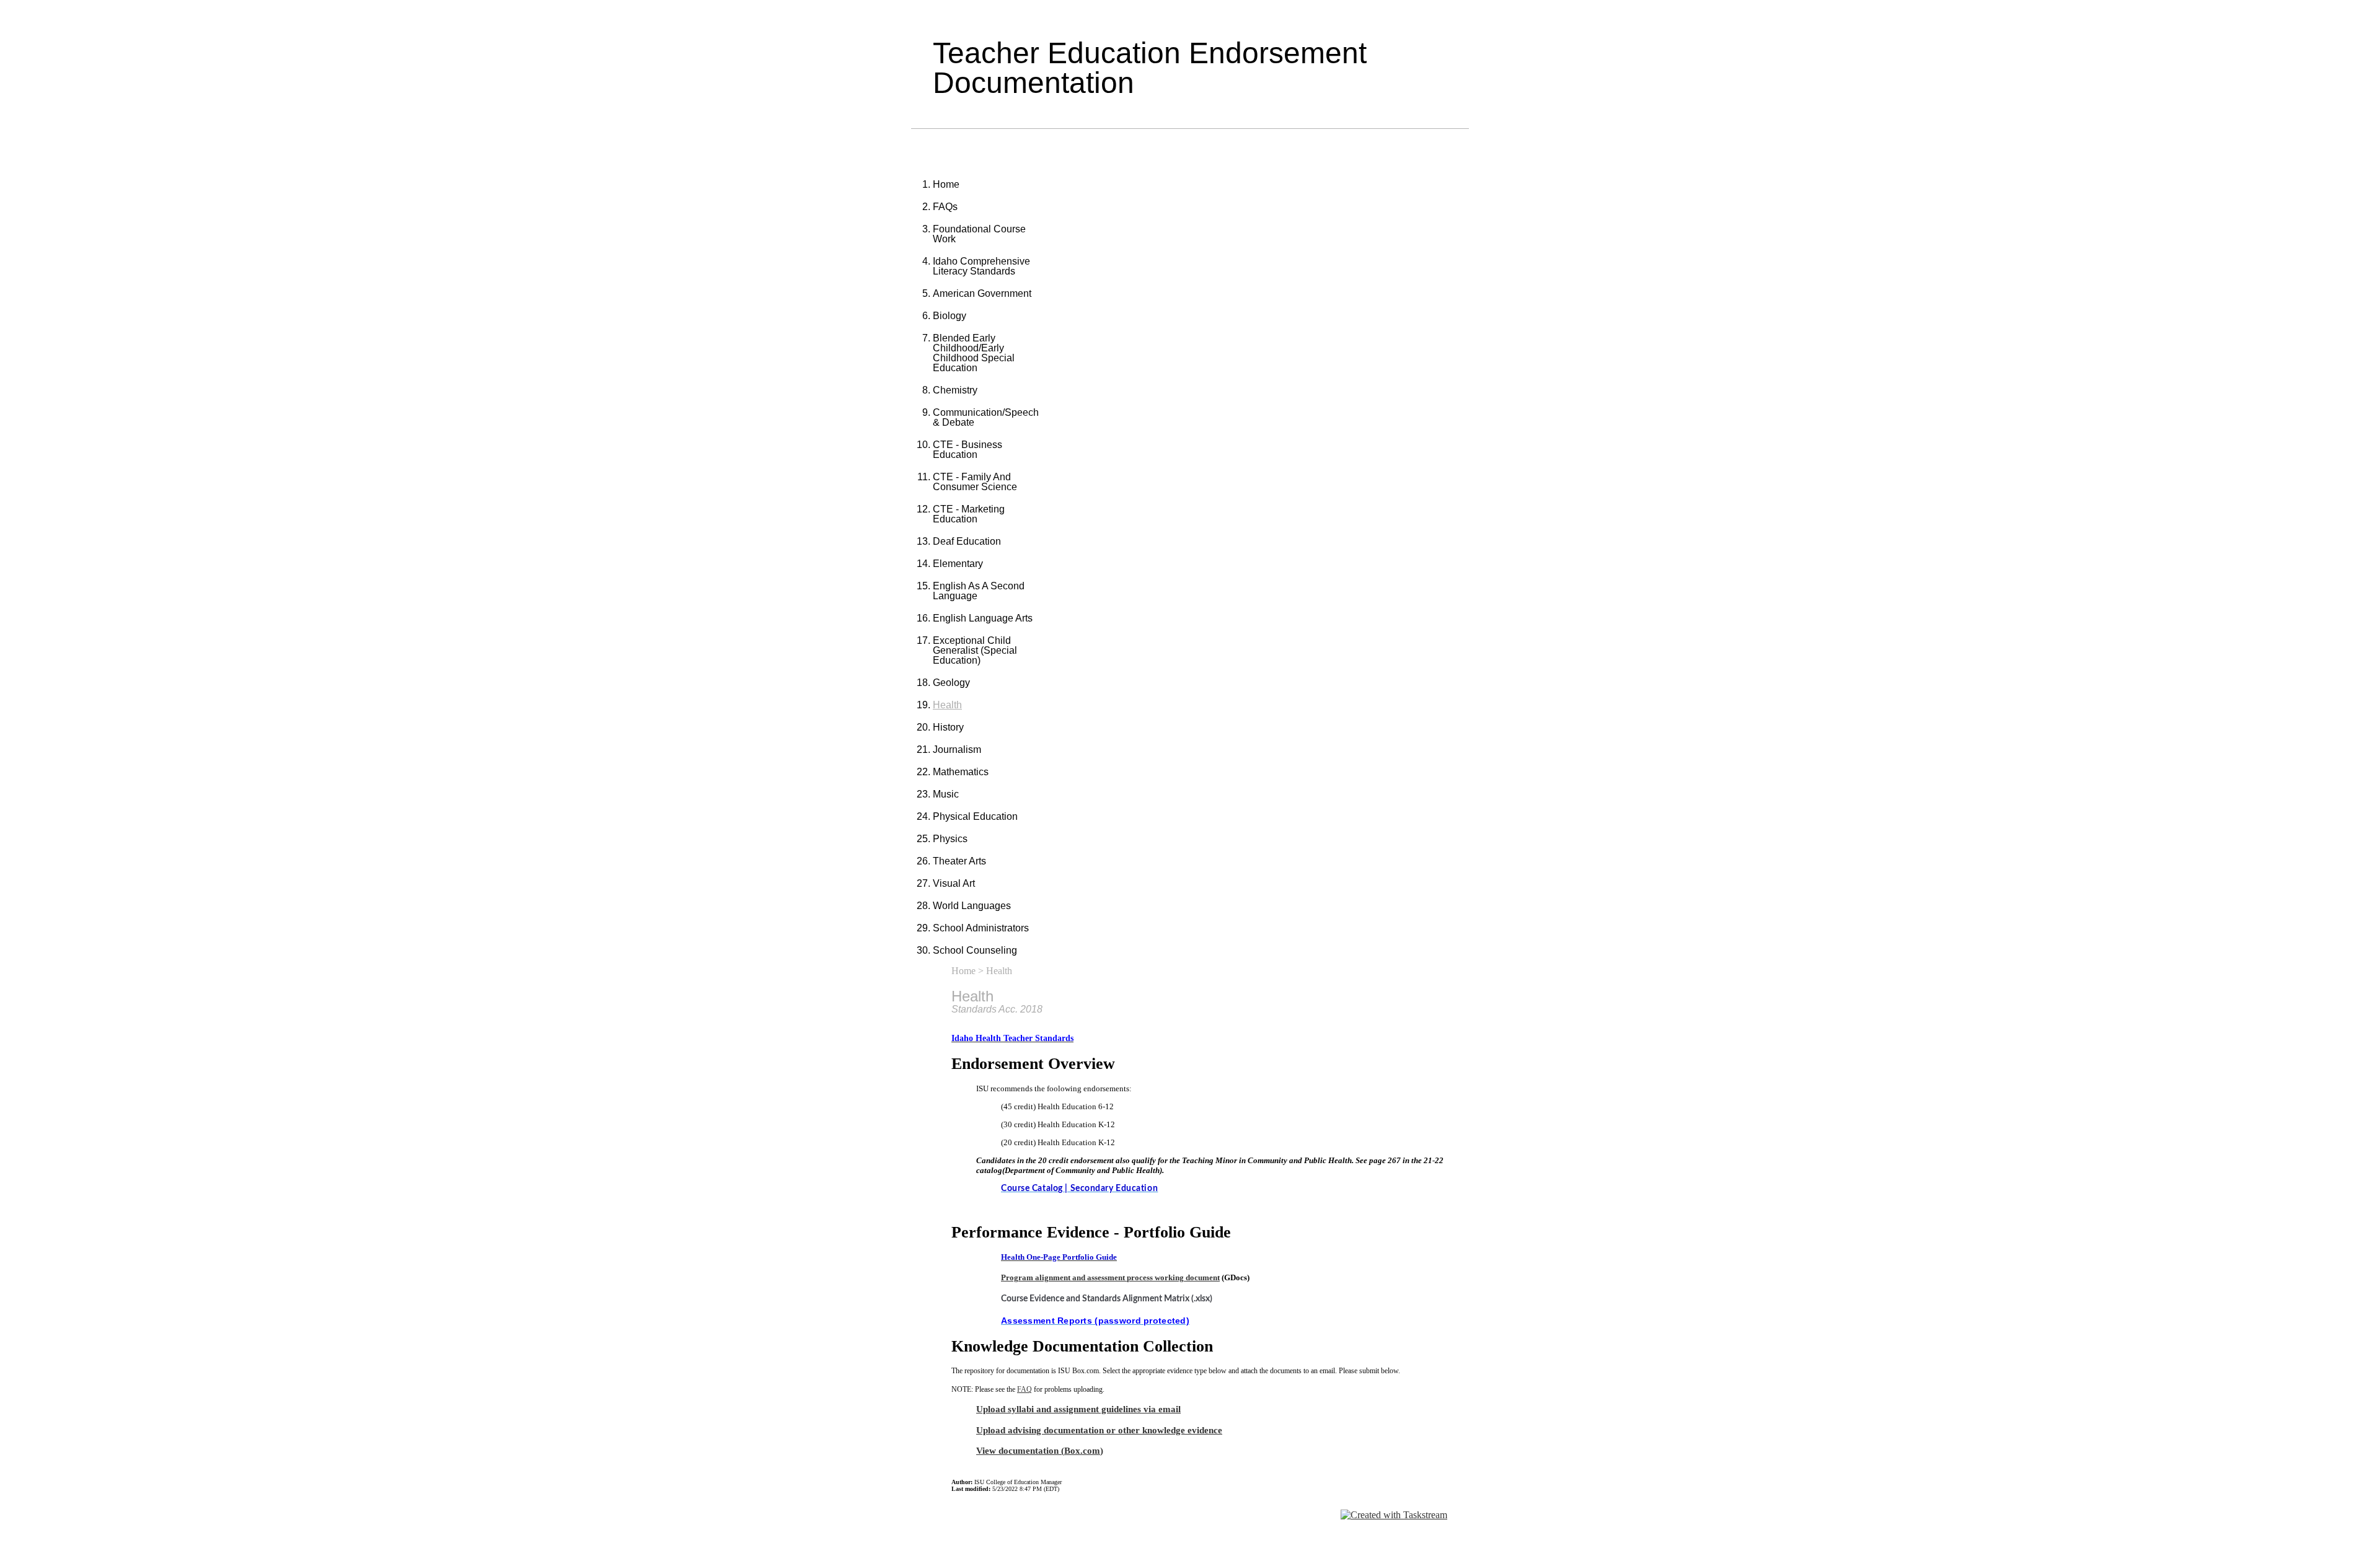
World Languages (972, 906)
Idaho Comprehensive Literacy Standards (981, 266)
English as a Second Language (979, 591)
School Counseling (975, 950)
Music (946, 794)
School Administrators (981, 928)
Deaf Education (967, 541)
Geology (951, 683)
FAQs (945, 207)
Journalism (957, 750)
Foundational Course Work (979, 234)
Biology (950, 316)
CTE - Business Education (967, 450)
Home (946, 184)
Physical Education (975, 816)
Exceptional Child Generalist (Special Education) (975, 650)
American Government (982, 293)
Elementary (958, 564)
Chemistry (955, 390)
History (948, 727)
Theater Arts (959, 861)
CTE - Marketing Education (969, 514)
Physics (950, 839)
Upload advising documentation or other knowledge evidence (1099, 1430)
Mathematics (961, 772)
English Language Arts (983, 618)
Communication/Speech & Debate (986, 417)
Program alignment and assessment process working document (1110, 1277)
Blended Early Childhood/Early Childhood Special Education (974, 353)
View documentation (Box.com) (1040, 1450)
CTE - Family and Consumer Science (975, 482)
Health (947, 705)
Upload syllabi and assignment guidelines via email (1078, 1409)
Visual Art (954, 883)
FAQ (1025, 1389)
